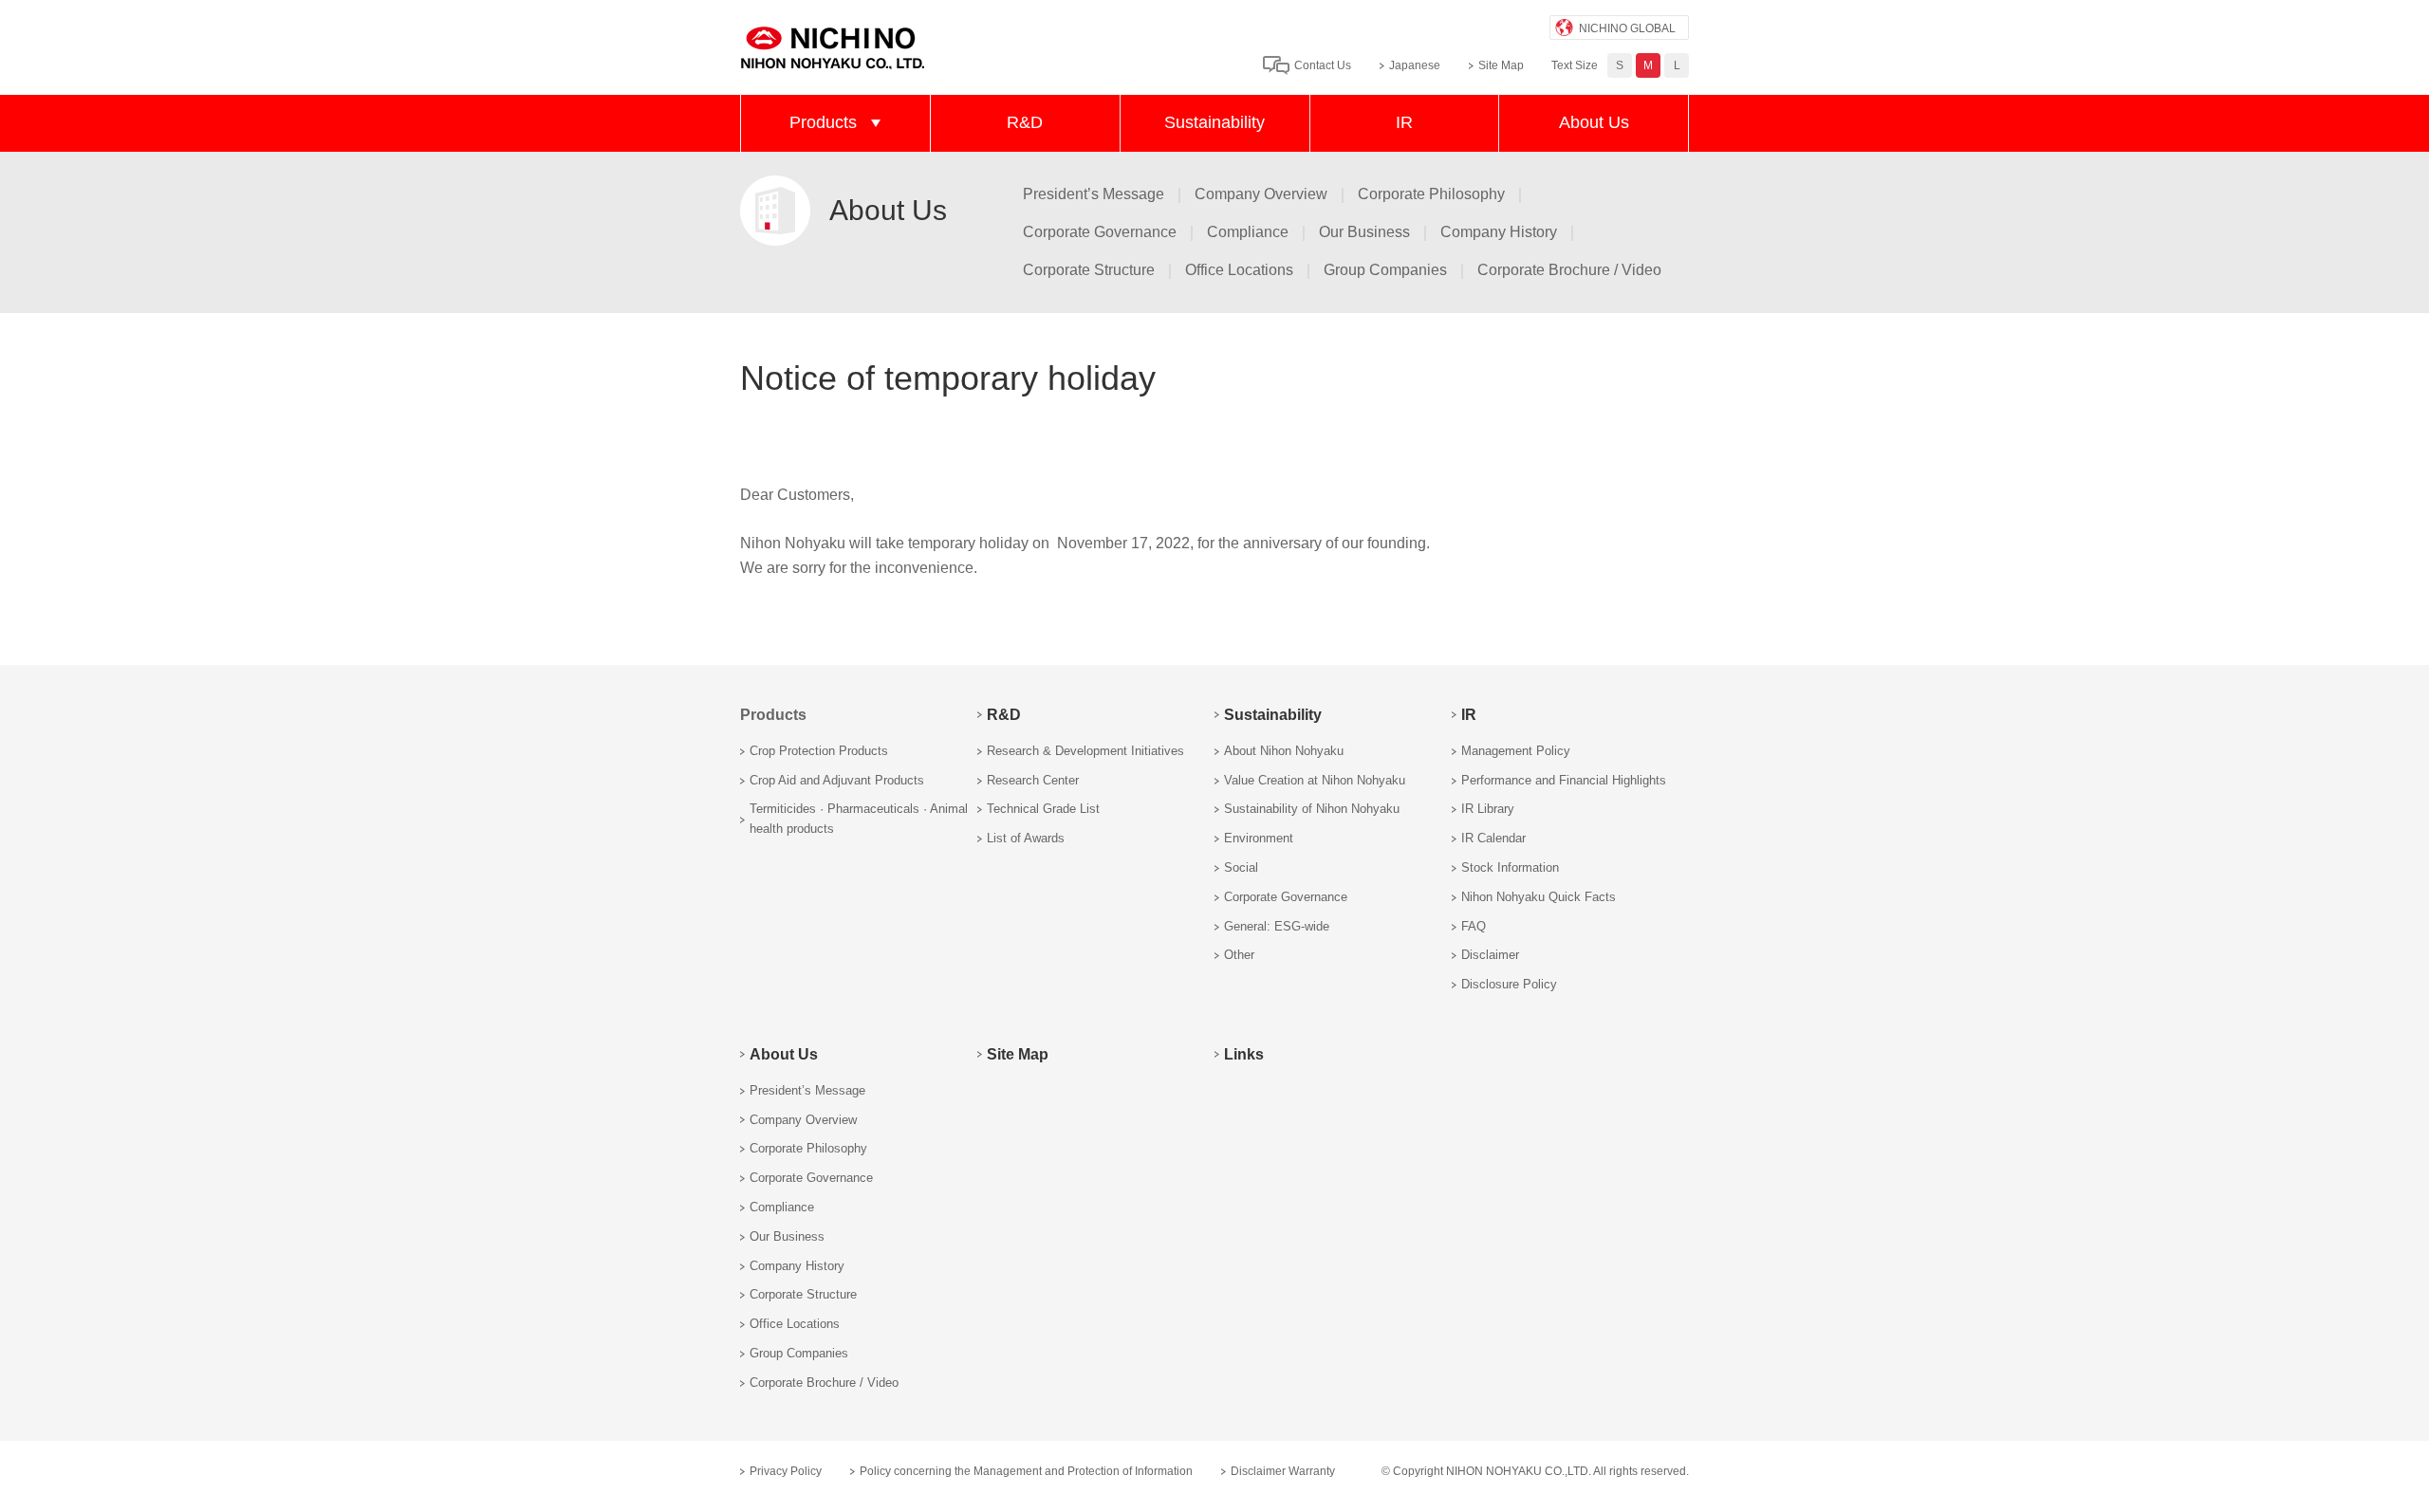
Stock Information (1510, 867)
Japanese (1415, 65)
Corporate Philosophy (1431, 194)
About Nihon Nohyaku (1284, 751)
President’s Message (1094, 194)
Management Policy (1516, 751)
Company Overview (1261, 194)
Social (1241, 867)
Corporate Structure (1089, 270)
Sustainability (1214, 122)
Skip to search (1137, 27)
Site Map (1501, 65)
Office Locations (1239, 270)
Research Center (1033, 780)
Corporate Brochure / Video (1569, 270)
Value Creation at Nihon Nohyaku (1315, 780)
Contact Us (1323, 65)
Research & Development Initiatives (1085, 751)
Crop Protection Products (819, 751)
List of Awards (1026, 838)
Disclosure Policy (1509, 984)
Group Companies (1385, 270)
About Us (1594, 122)
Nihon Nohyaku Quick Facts (1539, 897)
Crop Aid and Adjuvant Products (837, 780)
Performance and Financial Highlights (1564, 780)
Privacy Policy (786, 1471)
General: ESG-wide (1277, 926)
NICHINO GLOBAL (1627, 28)
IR (1404, 122)
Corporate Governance (1100, 232)
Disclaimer (1490, 955)
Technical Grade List (1043, 809)
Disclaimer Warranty (1283, 1471)
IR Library (1488, 809)
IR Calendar (1493, 838)
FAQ (1474, 926)
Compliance (1248, 232)
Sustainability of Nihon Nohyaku (1312, 809)
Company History (1499, 232)
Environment (1259, 838)
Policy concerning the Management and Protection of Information (1026, 1471)
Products (823, 122)
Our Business (1364, 232)
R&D (1025, 122)
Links (1244, 1054)
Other (1239, 955)
